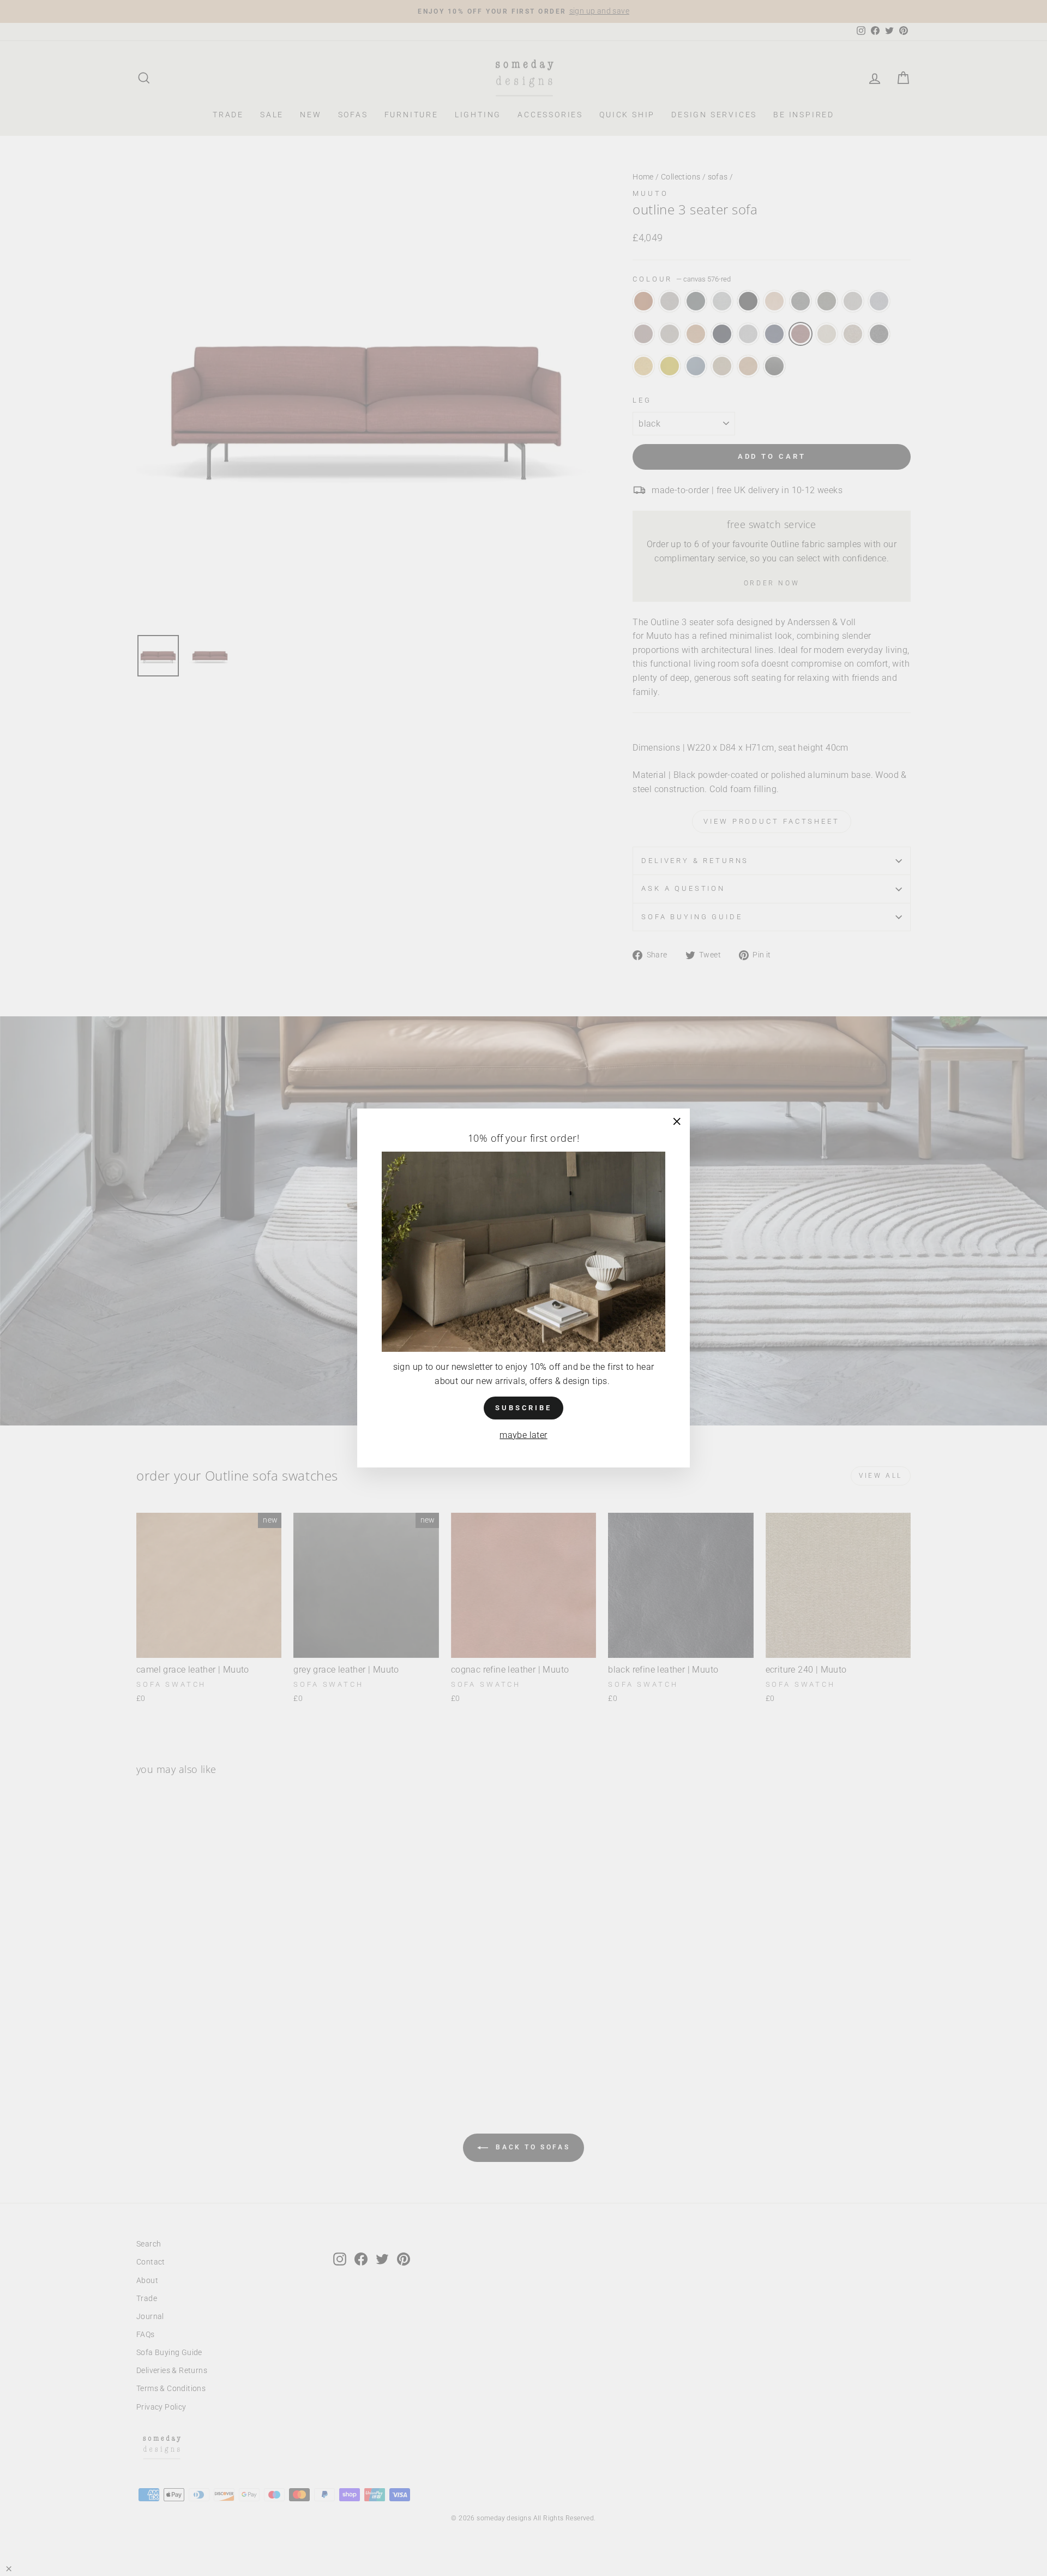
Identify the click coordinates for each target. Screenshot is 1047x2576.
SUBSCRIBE (523, 1408)
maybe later (523, 1435)
